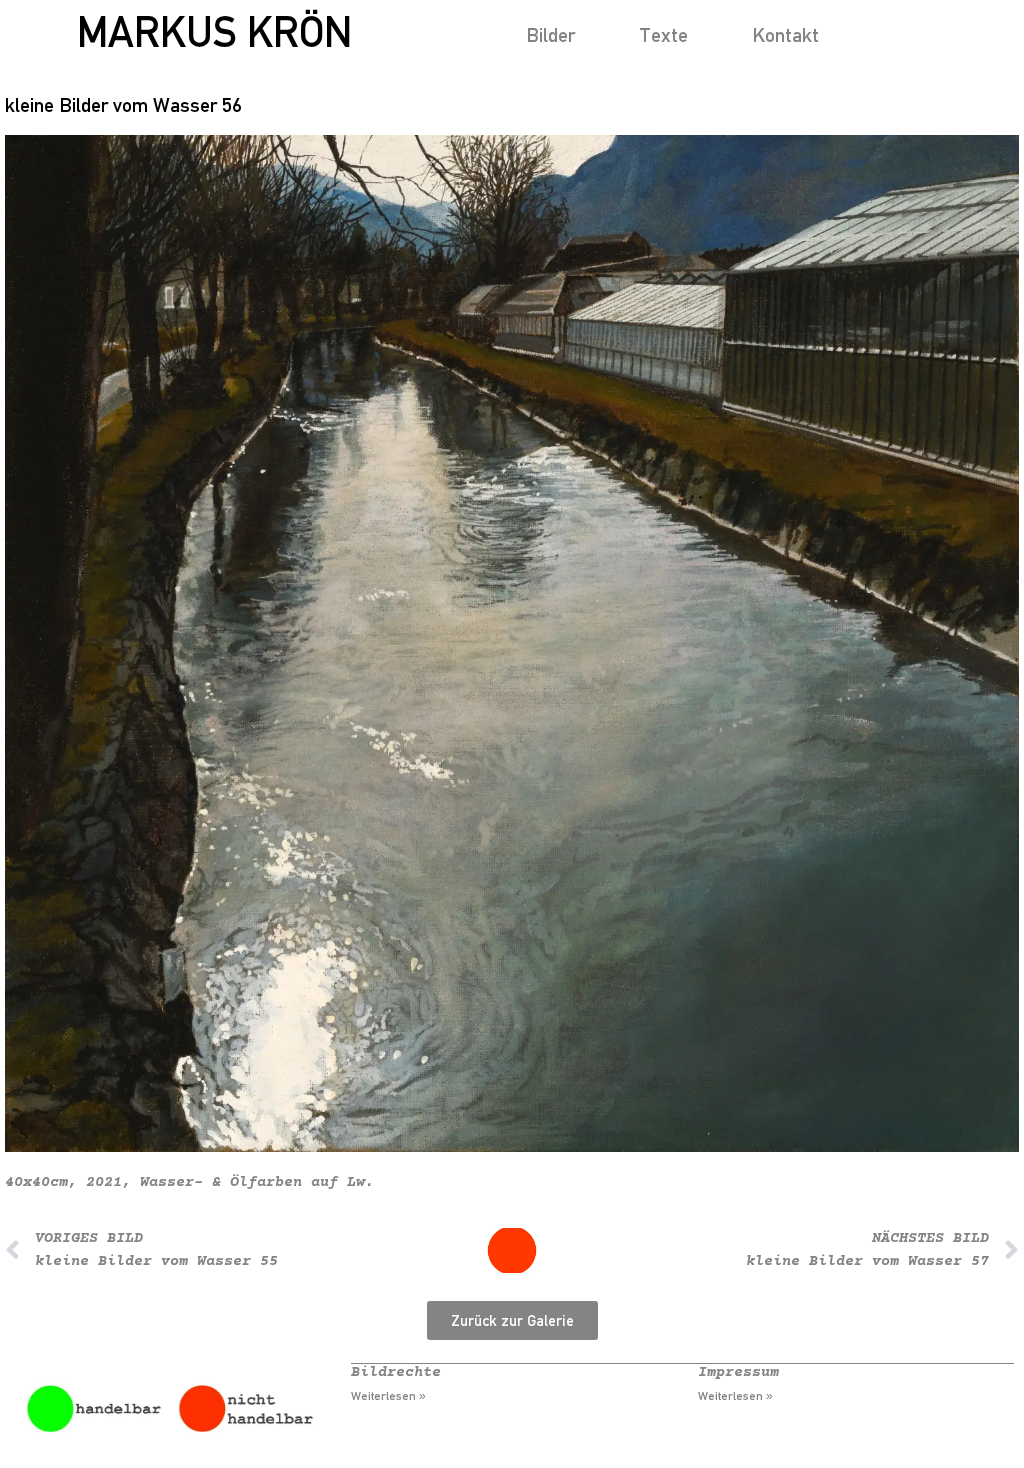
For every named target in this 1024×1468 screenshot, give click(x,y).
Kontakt (785, 34)
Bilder (550, 34)
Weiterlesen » (388, 1396)
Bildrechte (396, 1372)
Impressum (738, 1372)
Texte (663, 34)
